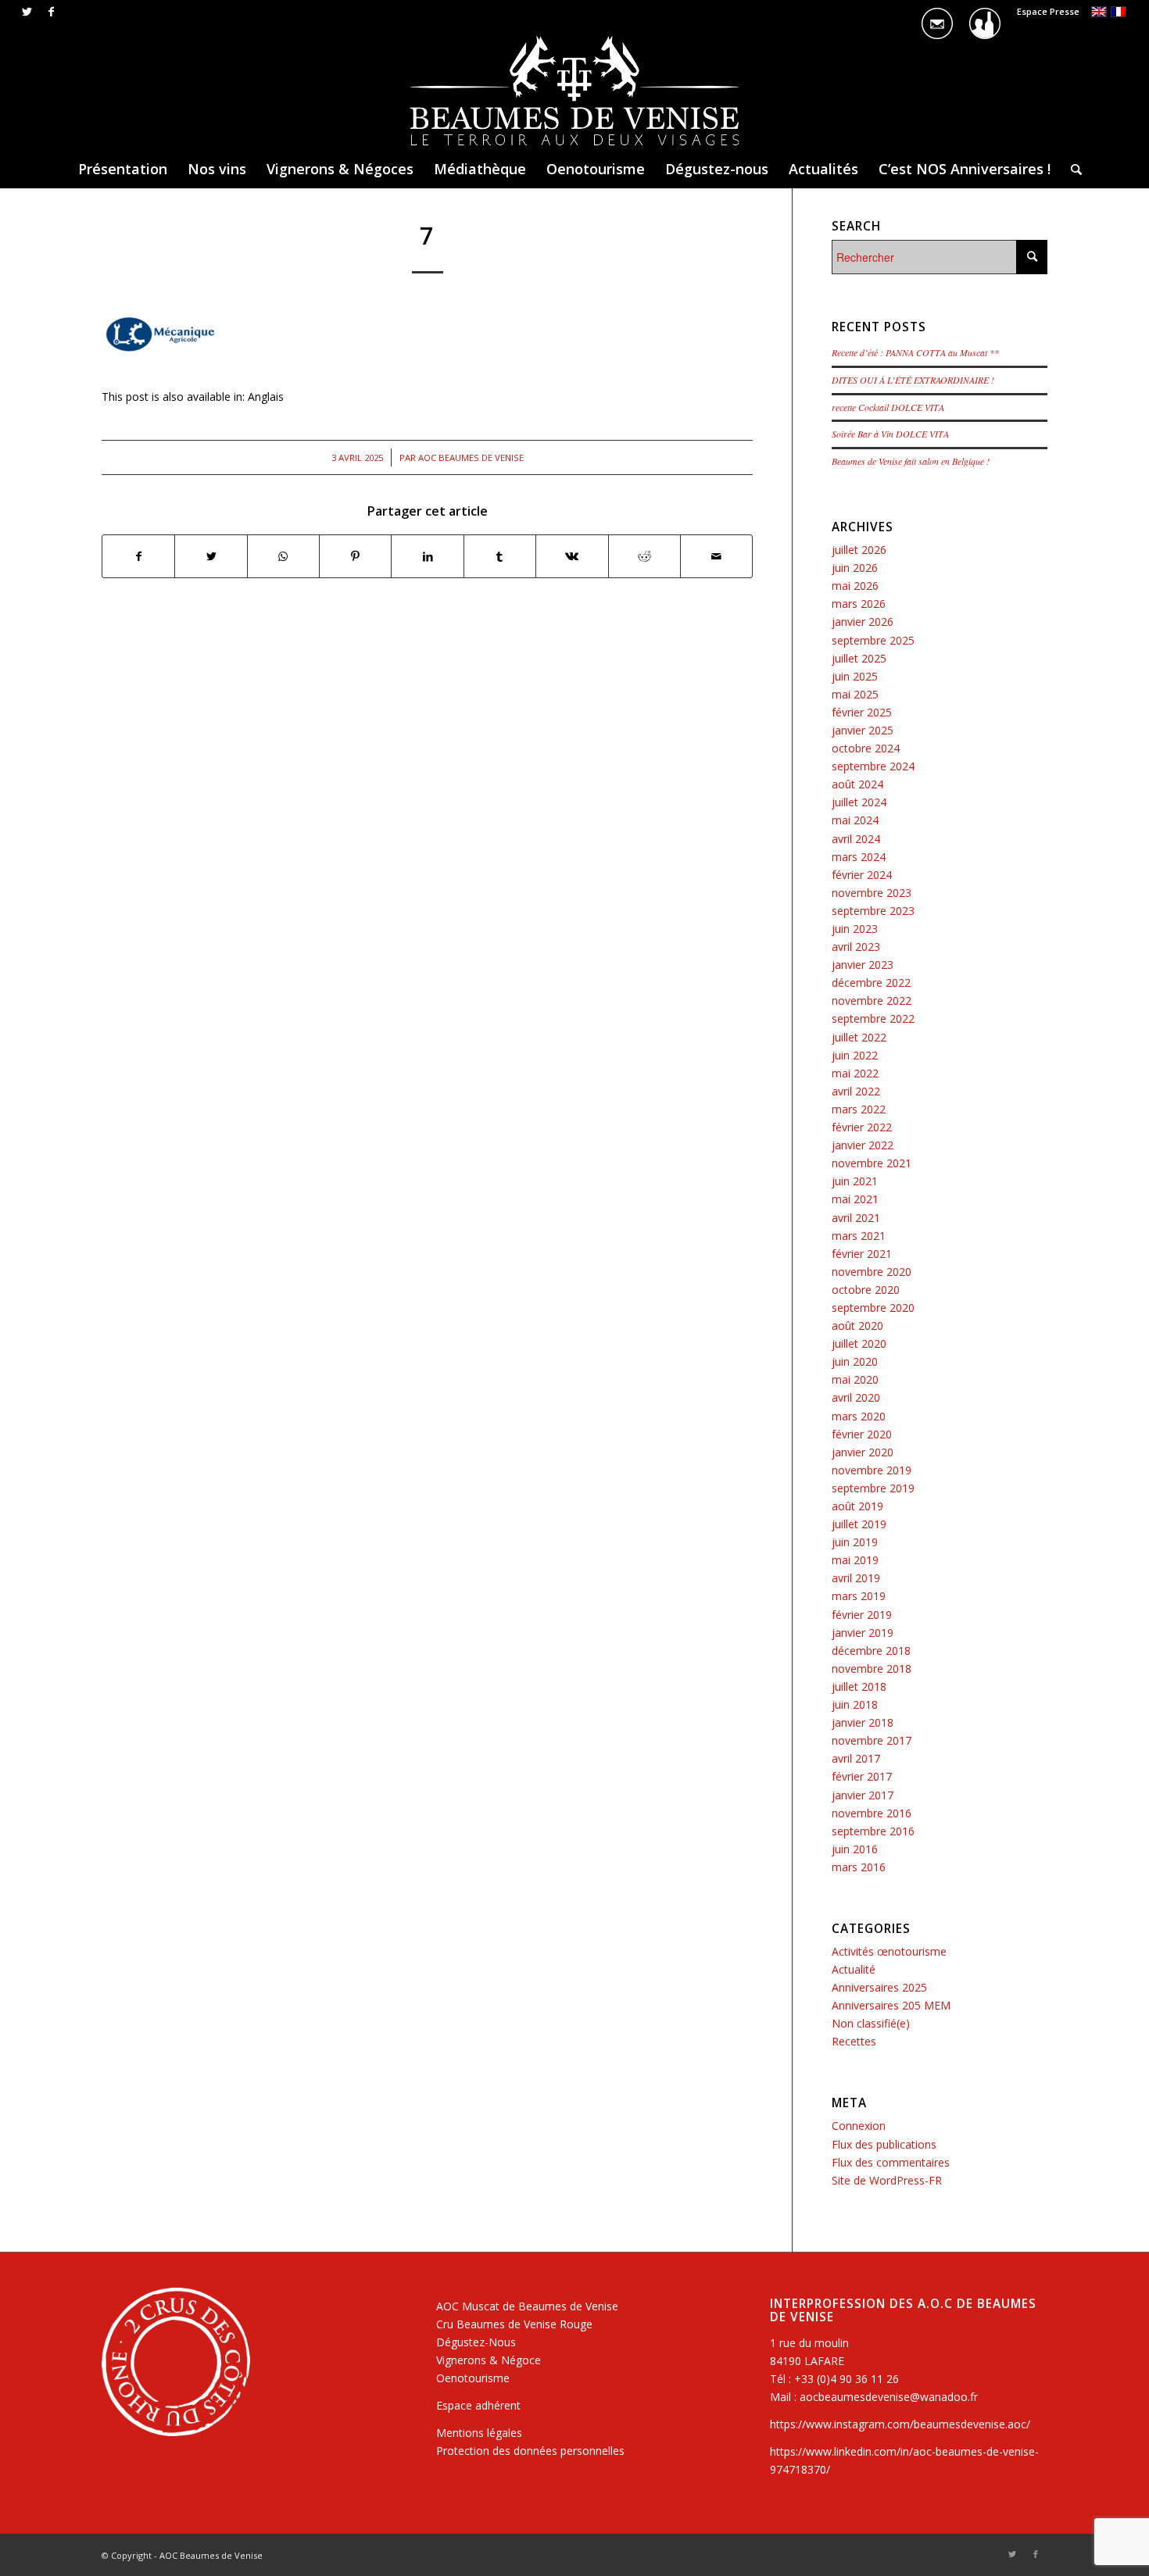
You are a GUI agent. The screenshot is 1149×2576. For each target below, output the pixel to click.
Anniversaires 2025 (879, 1987)
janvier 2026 (863, 622)
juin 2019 (855, 1542)
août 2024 (857, 784)
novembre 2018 (872, 1669)
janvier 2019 (863, 1633)
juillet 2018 (859, 1686)
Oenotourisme (473, 2378)
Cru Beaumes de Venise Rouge (514, 2324)
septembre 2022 (873, 1018)
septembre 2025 (873, 640)
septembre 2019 (873, 1488)
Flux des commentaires (891, 2162)
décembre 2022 (871, 983)
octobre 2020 (866, 1290)
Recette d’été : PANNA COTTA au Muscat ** (915, 352)
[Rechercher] (1071, 169)
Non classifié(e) (871, 2023)
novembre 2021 (872, 1163)
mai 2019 (855, 1560)
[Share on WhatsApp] (283, 556)
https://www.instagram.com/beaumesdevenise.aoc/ (900, 2424)
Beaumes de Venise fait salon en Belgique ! (911, 461)
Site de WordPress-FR (887, 2180)
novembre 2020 (872, 1272)
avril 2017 (856, 1758)
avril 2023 (856, 947)
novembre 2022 (872, 1000)
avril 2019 (856, 1578)
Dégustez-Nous (476, 2342)
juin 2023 (855, 929)
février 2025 (862, 712)
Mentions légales (479, 2433)
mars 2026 (859, 604)
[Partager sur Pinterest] (355, 556)
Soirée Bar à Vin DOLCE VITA (890, 434)
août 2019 (857, 1506)
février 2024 (862, 875)
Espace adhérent (478, 2405)
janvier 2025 (863, 730)
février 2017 (862, 1776)
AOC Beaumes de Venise (471, 457)
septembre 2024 (873, 766)
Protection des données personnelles (530, 2451)
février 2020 (862, 1434)
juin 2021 (855, 1181)
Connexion (859, 2126)
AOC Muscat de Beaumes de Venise (527, 2306)
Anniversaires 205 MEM (891, 2005)
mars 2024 (859, 857)
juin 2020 (855, 1361)
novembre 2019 (872, 1470)
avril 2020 (856, 1397)
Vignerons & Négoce (489, 2360)
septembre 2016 (873, 1831)
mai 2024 (855, 820)
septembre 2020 (873, 1308)
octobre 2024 (866, 748)
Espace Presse (1048, 11)
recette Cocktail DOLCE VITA (888, 407)
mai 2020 (855, 1379)
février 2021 (862, 1254)
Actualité (854, 1969)
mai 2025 (855, 694)
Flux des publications (884, 2144)
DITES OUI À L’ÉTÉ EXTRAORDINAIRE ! (913, 380)
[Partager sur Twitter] (211, 556)
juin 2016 (855, 1849)
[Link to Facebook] (51, 12)
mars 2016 (859, 1867)
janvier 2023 (863, 965)
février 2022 (862, 1127)
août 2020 (857, 1326)
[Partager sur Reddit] (644, 556)
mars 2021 (859, 1236)
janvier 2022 (863, 1145)
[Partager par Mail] (716, 556)
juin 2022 (855, 1055)
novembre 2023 (872, 893)
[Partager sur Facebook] (138, 556)
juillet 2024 (859, 802)
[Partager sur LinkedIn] (427, 556)
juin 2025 (855, 676)
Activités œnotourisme (889, 1951)
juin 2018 (855, 1704)
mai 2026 (855, 586)
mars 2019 (859, 1596)
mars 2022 (859, 1109)
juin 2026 (855, 568)
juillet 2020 (859, 1343)
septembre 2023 (873, 911)
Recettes (854, 2041)
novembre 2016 (872, 1813)
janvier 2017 (863, 1795)
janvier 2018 (863, 1722)
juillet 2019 (859, 1524)
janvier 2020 (863, 1452)
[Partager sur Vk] (572, 556)
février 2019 (862, 1615)
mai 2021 (855, 1199)
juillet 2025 (859, 658)
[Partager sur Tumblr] (500, 556)
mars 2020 (859, 1416)
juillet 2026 (859, 550)
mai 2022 (855, 1073)
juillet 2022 (859, 1037)
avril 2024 (856, 839)
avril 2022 (856, 1091)
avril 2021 (856, 1218)
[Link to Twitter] (27, 12)
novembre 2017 (872, 1740)
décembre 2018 (871, 1651)
